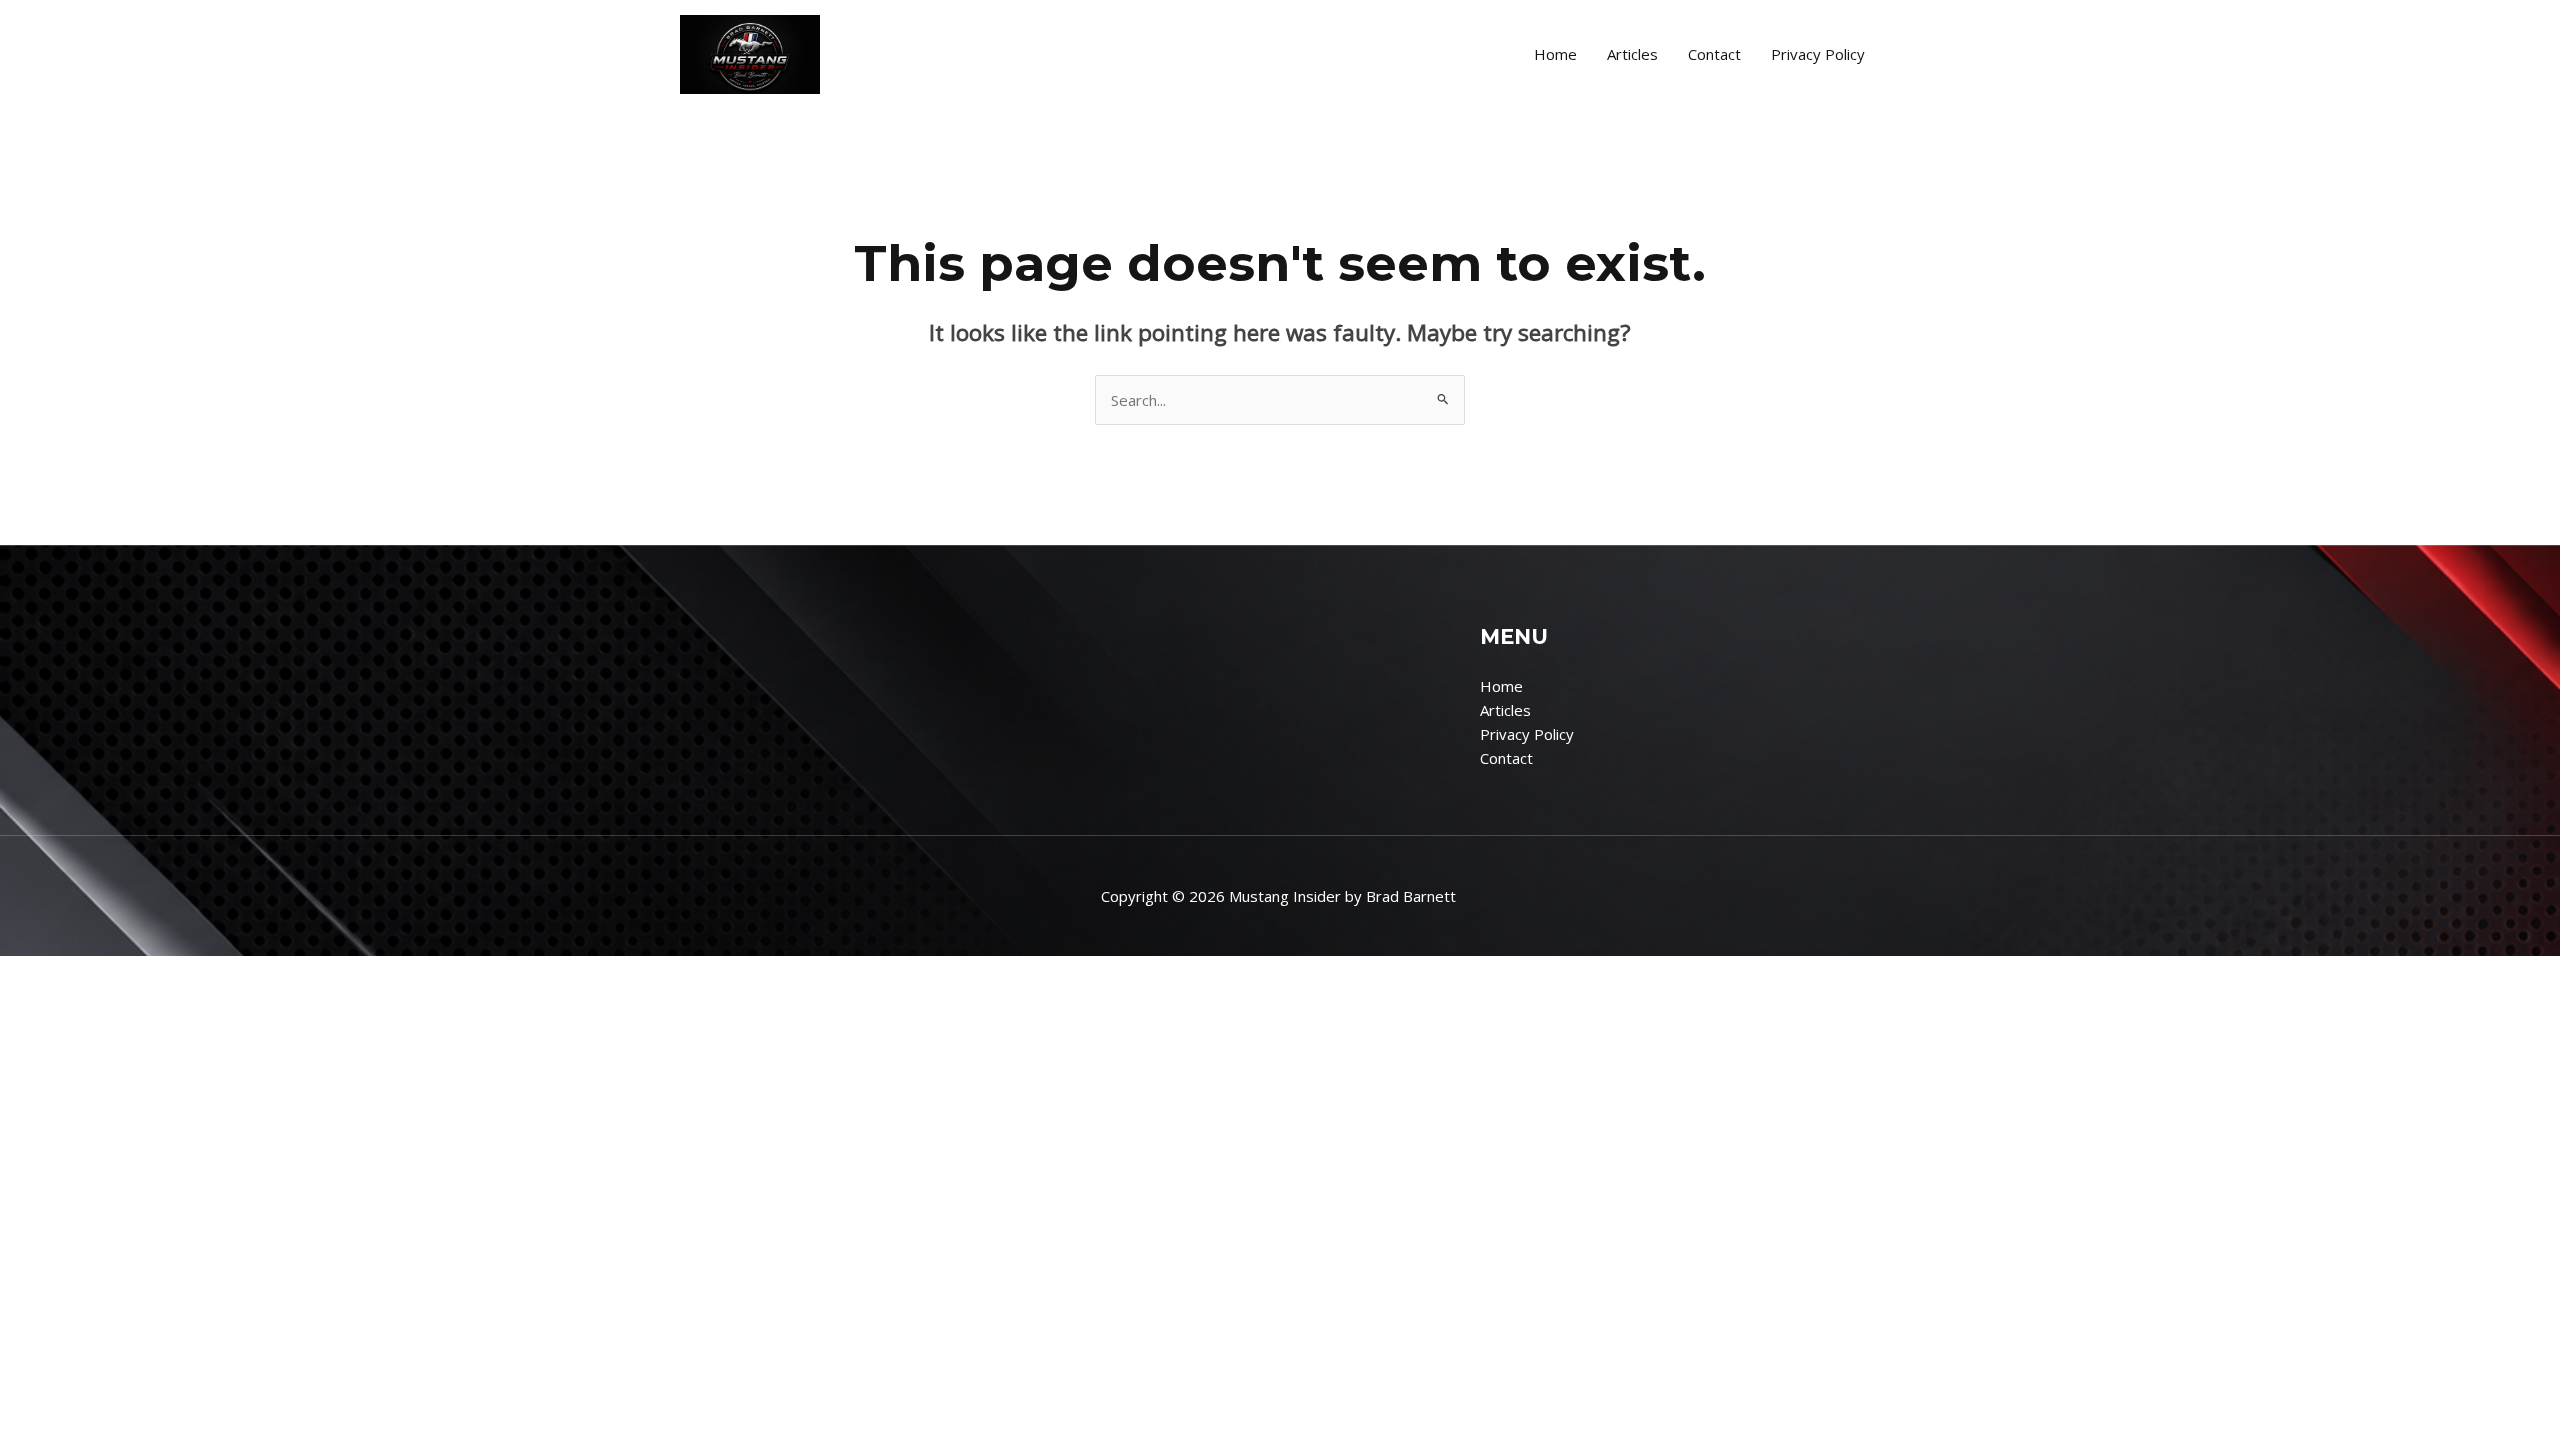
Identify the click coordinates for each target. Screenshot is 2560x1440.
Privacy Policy (1818, 54)
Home (1555, 54)
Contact (1714, 54)
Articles (1632, 54)
